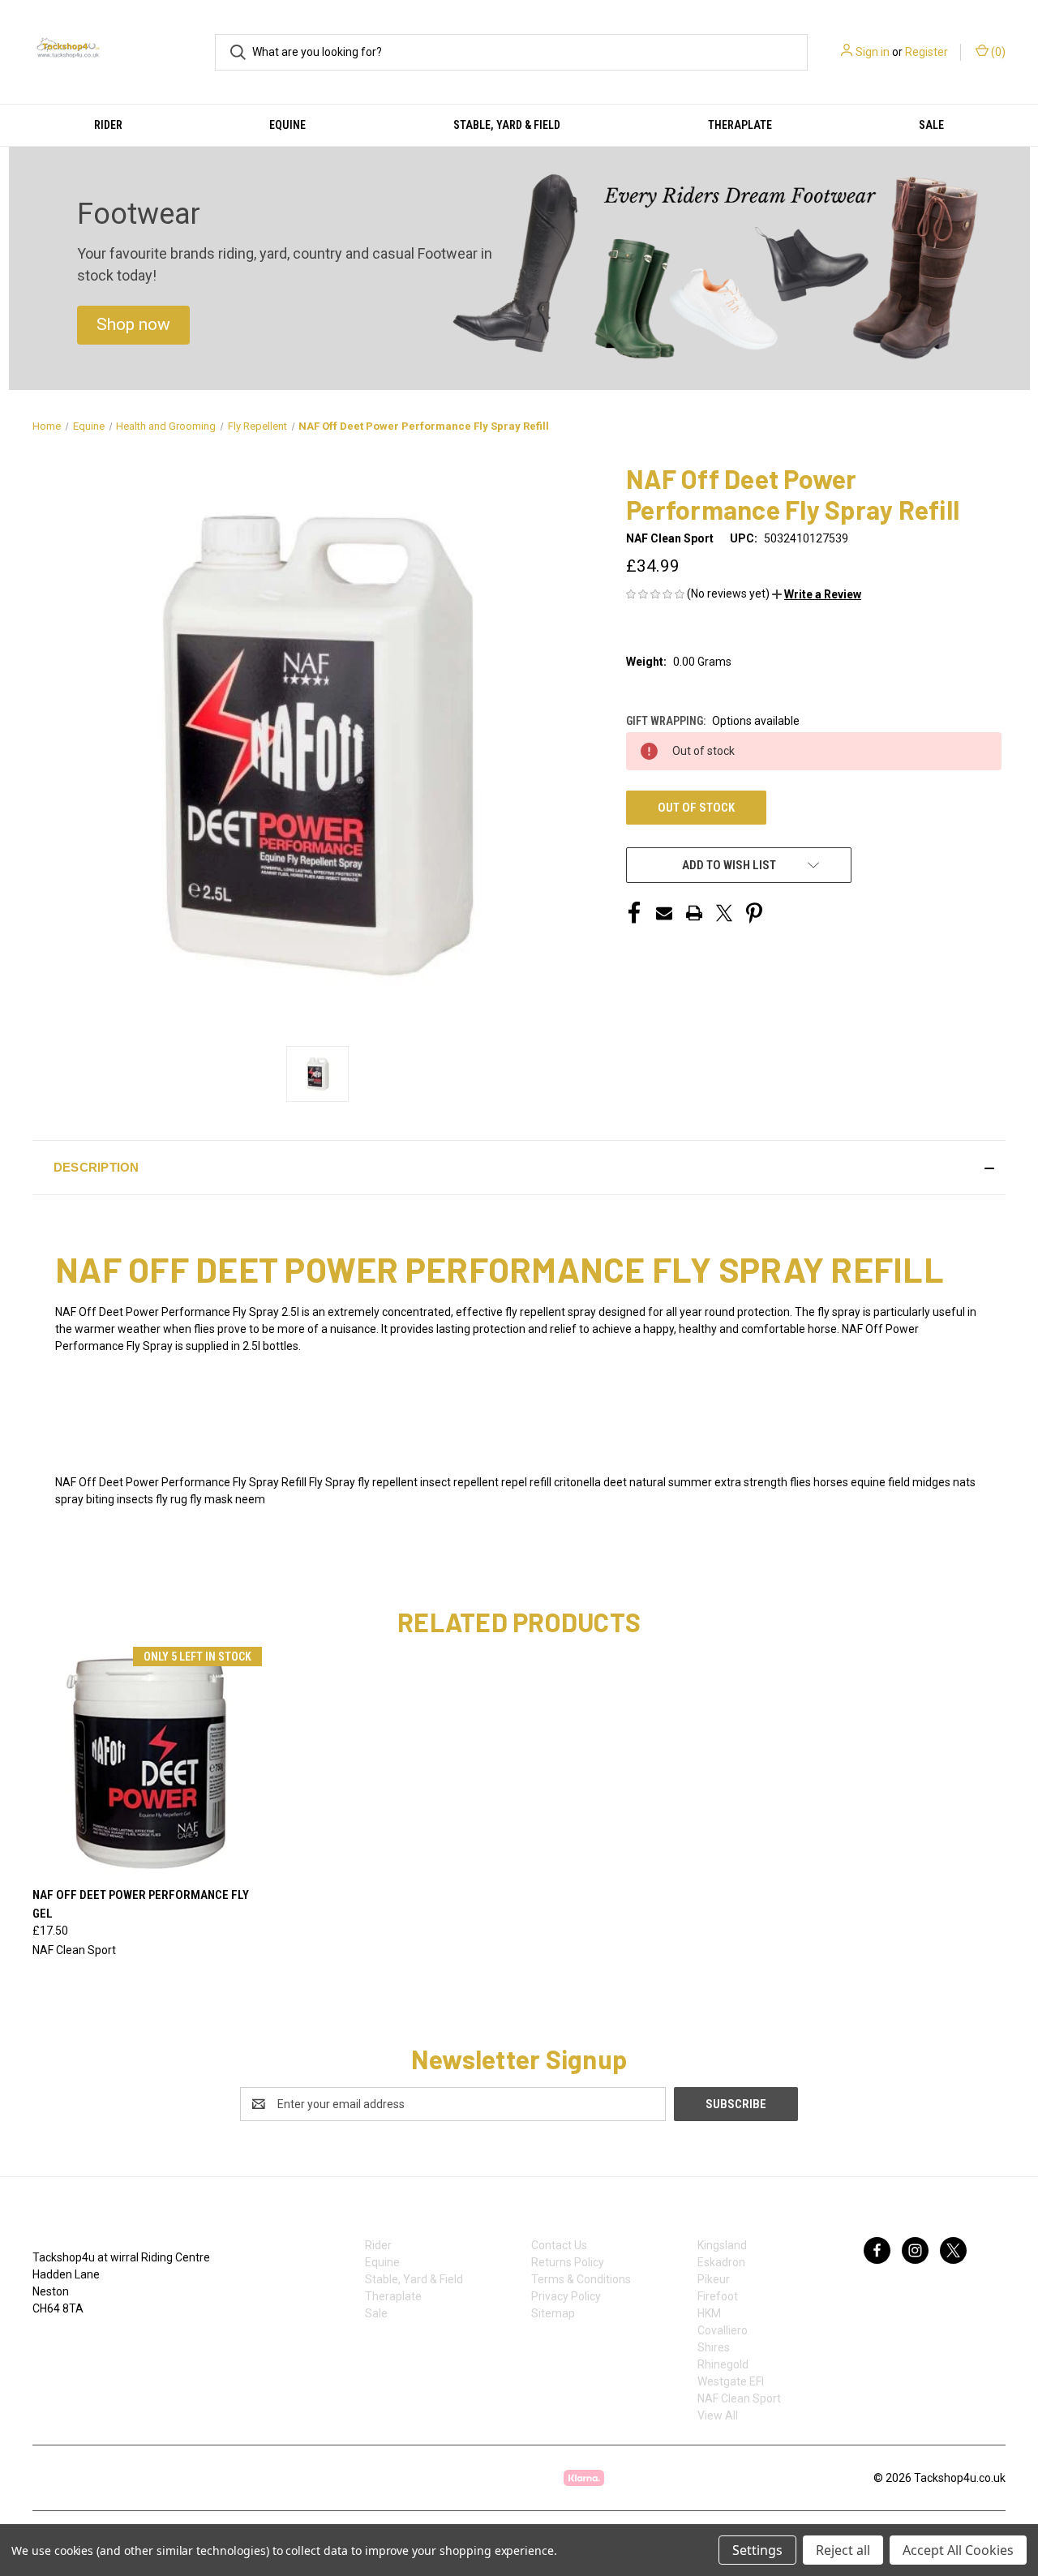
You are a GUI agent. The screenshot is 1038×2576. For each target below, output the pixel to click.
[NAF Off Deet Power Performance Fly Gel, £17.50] (148, 1762)
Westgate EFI (731, 2381)
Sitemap (553, 2313)
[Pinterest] (754, 913)
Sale (931, 125)
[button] (133, 325)
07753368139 (84, 2342)
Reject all (843, 2550)
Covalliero (723, 2330)
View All (718, 2415)
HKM (709, 2313)
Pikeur (714, 2279)
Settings (757, 2550)
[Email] (664, 913)
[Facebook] (634, 913)
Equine (287, 125)
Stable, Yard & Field (507, 125)
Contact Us (559, 2245)
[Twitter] (724, 913)
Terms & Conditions (581, 2279)
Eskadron (721, 2262)
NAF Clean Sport (739, 2398)
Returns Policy (568, 2262)
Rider (108, 125)
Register (926, 52)
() (997, 52)
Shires (714, 2347)
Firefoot (718, 2296)
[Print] (694, 913)
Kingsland (722, 2245)
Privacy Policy (566, 2296)
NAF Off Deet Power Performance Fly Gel (141, 1904)
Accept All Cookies (958, 2550)
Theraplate (740, 125)
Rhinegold (723, 2364)
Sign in (873, 52)
